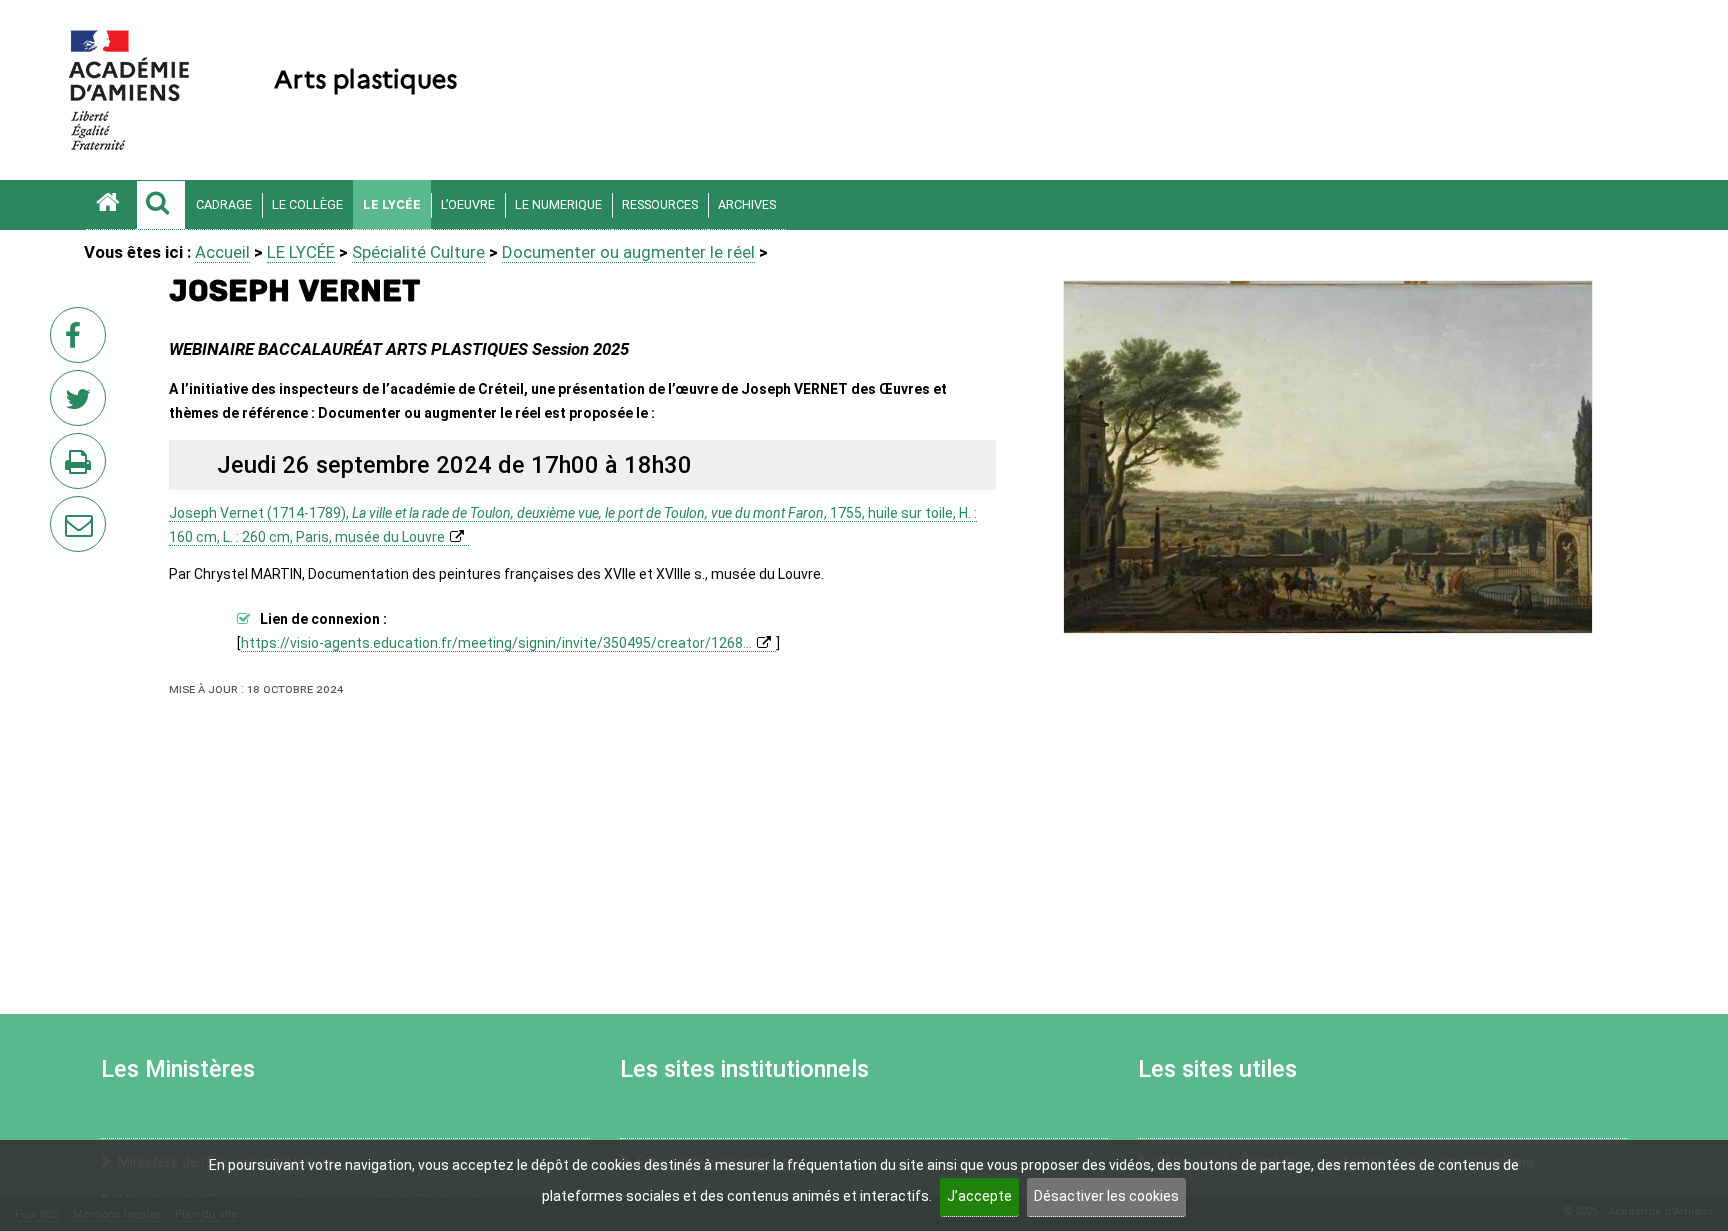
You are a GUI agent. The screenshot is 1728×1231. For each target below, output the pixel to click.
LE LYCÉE (392, 204)
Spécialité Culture (418, 252)
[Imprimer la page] (82, 467)
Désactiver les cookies (1106, 1196)
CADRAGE (224, 204)
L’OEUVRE (468, 204)
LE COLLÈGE (307, 204)
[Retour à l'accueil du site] (111, 205)
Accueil (222, 252)
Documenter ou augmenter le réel (628, 252)
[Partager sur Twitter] (82, 404)
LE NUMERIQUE (558, 204)
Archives (747, 204)
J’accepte (979, 1196)
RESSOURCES (660, 204)
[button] (161, 205)
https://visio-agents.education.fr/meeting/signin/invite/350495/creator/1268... (496, 643)
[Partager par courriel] (65, 511)
